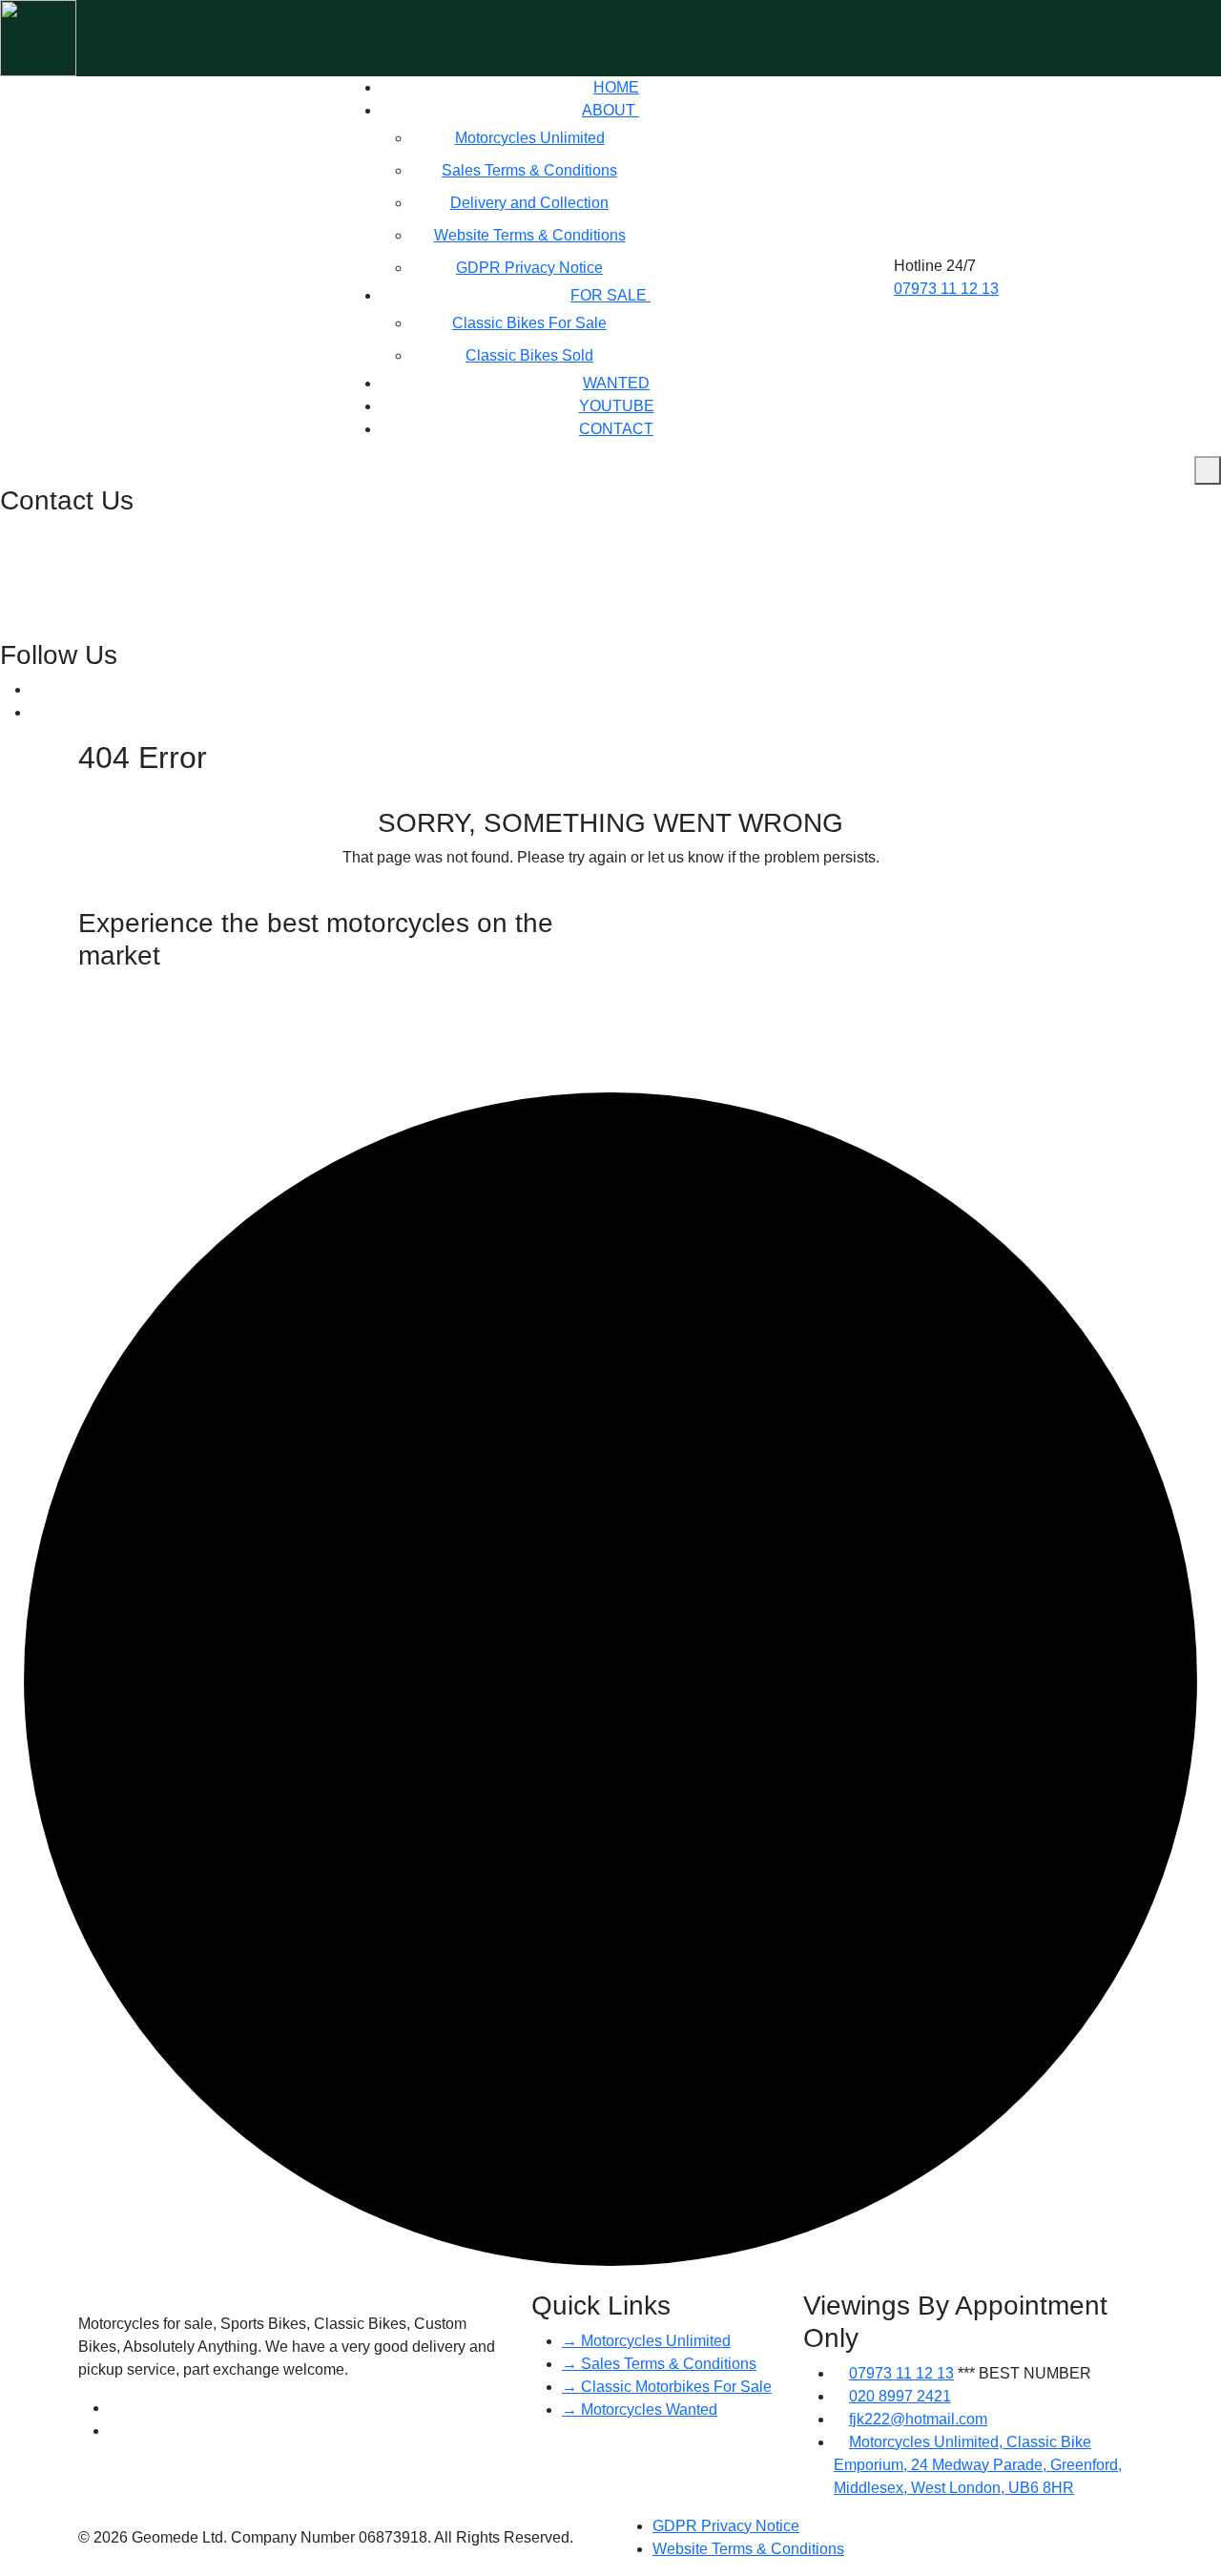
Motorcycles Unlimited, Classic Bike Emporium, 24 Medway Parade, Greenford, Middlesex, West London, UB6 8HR (978, 2465)
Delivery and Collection (529, 203)
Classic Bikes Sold (529, 355)
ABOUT (610, 110)
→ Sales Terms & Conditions (659, 2364)
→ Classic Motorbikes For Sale (667, 2387)
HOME (616, 87)
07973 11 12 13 (946, 289)
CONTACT (616, 429)
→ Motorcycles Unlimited (646, 2341)
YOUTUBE (617, 406)
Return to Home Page (605, 895)
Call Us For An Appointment (174, 1152)
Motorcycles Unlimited (530, 138)
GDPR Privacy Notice (529, 268)
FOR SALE (610, 295)
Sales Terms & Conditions (529, 170)
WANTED (616, 383)
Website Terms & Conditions (530, 235)
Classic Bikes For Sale (529, 323)
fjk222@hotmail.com (71, 582)
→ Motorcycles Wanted (640, 2410)
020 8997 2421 (53, 536)
